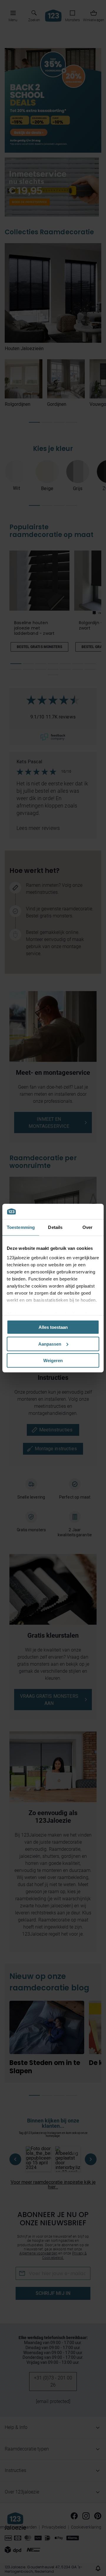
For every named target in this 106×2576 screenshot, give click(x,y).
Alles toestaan (53, 1327)
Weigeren (53, 1360)
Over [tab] (87, 1227)
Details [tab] (55, 1227)
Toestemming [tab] (21, 1227)
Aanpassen (50, 1344)
